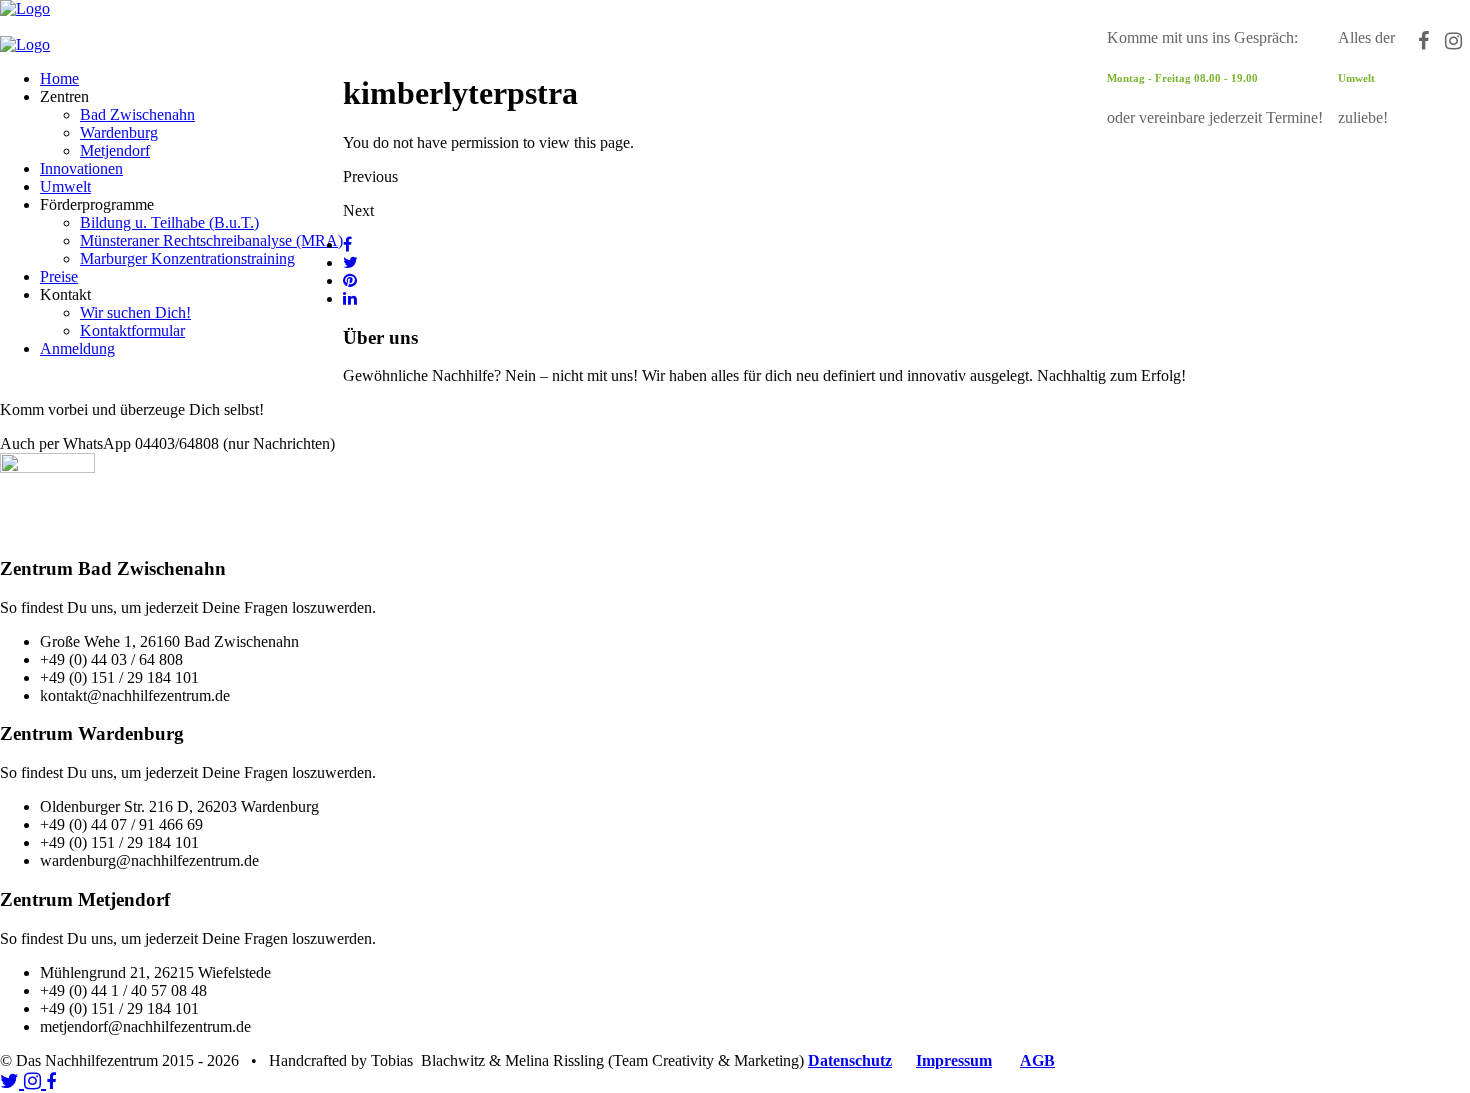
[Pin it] (350, 280)
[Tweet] (350, 262)
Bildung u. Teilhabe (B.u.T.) (169, 222)
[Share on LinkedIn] (350, 298)
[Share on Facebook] (347, 244)
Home (59, 78)
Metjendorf (115, 150)
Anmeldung (77, 348)
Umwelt (65, 186)
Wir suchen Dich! (135, 312)
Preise (59, 276)
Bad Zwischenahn (137, 114)
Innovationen (81, 168)
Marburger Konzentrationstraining (187, 258)
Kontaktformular (132, 330)
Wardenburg (119, 132)
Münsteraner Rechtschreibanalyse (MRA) (211, 240)
